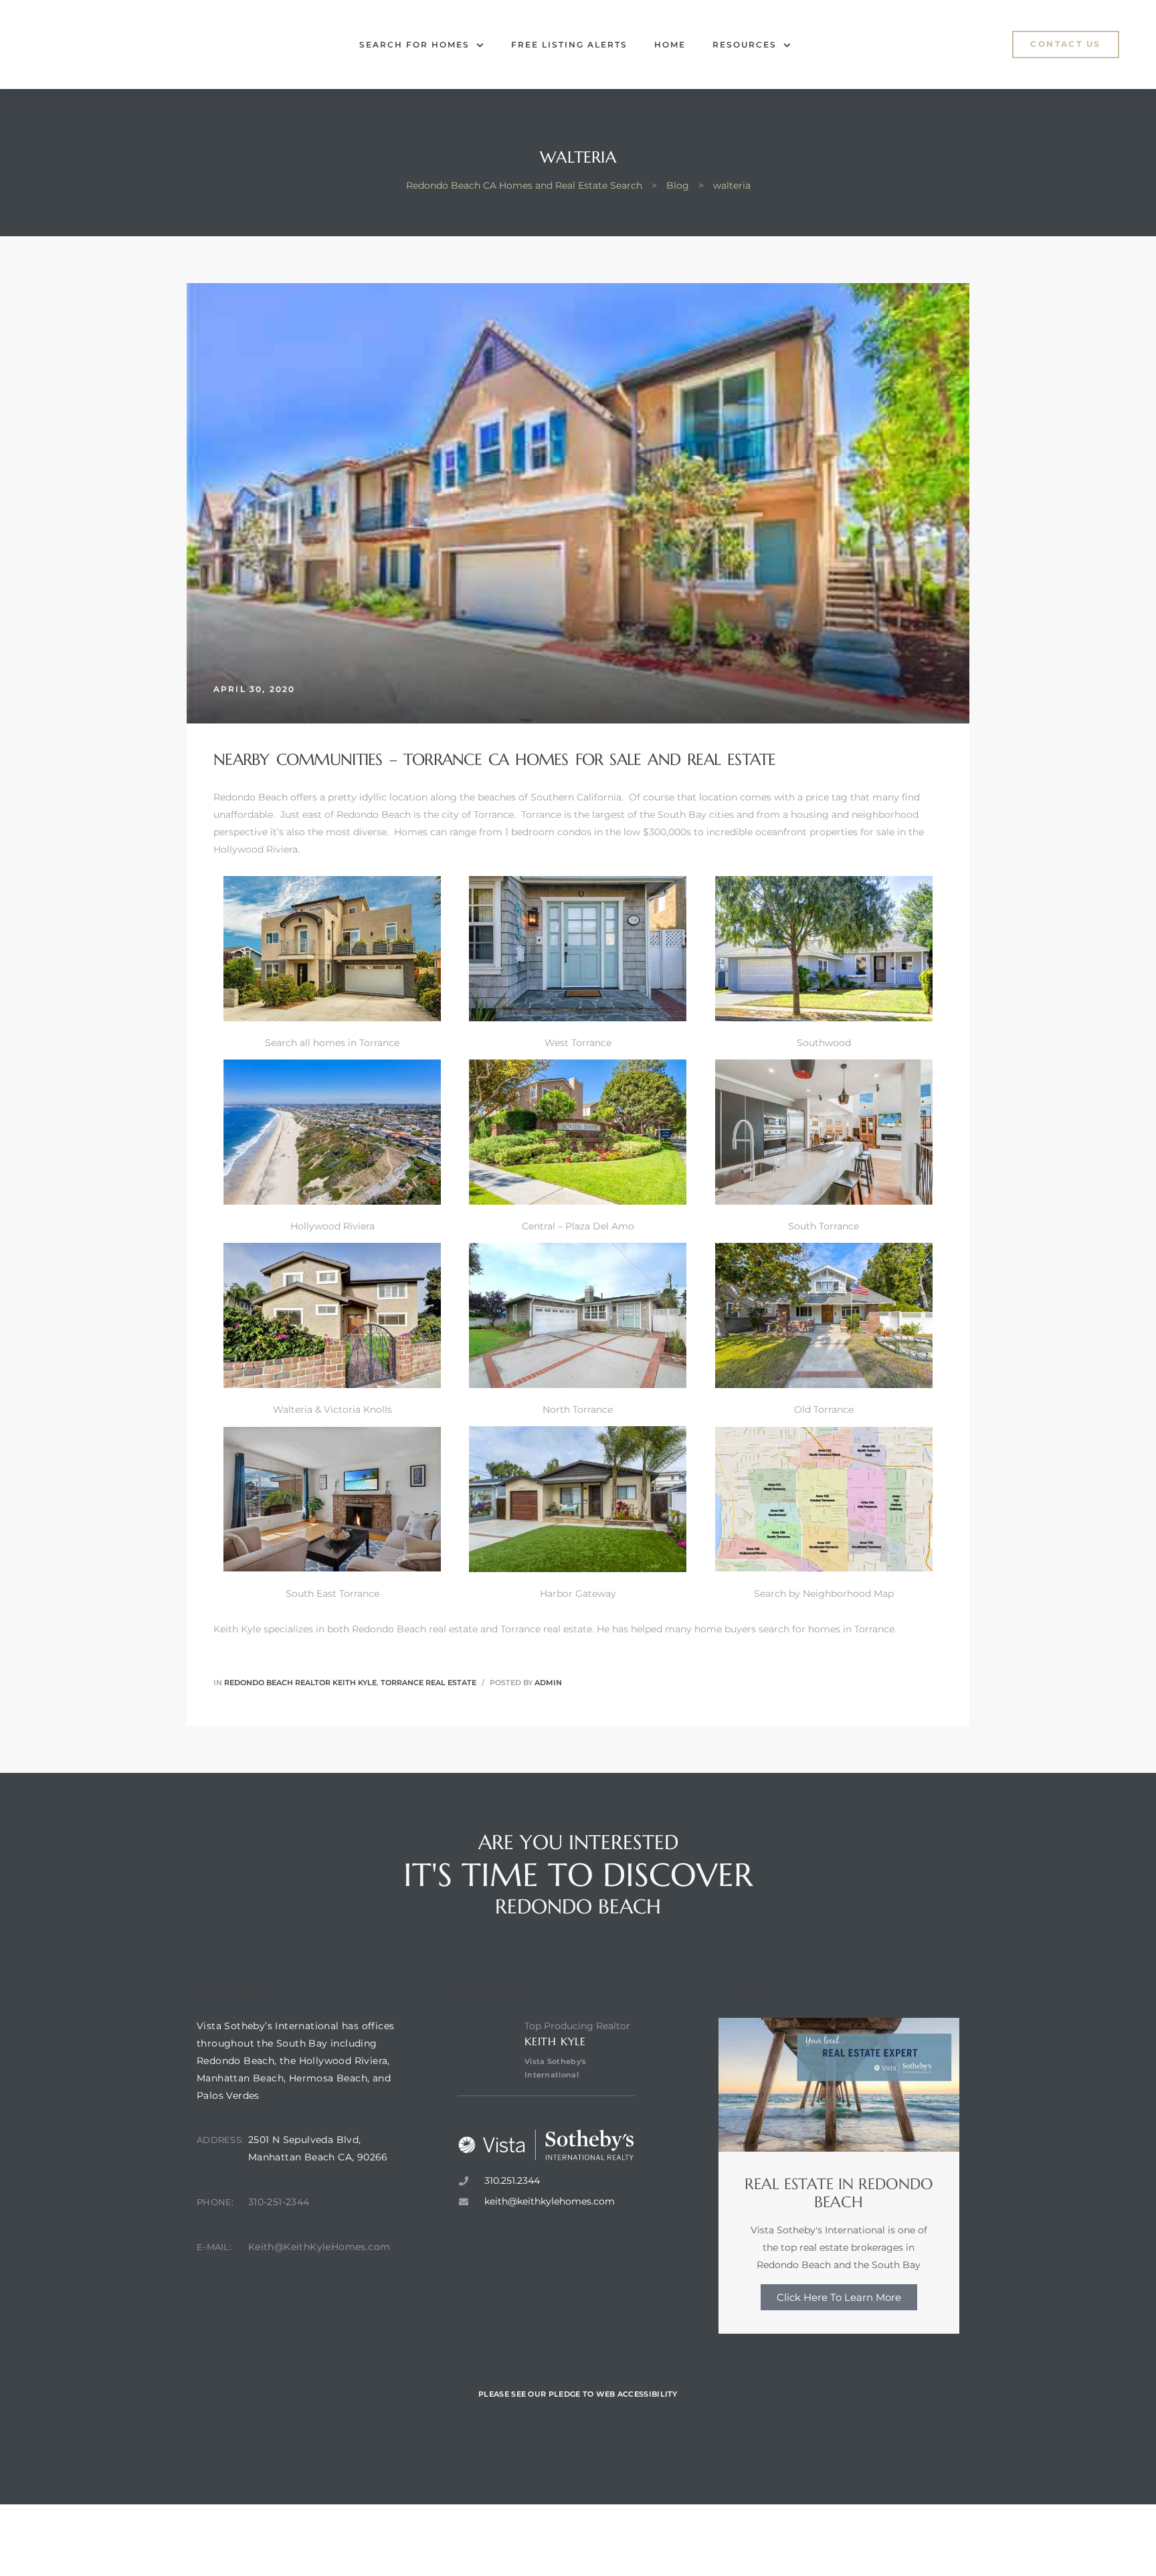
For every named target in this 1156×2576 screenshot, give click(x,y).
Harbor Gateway (578, 1594)
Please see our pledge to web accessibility (578, 2394)
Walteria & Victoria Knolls (332, 1409)
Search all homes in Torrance (332, 1043)
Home (670, 45)
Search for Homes (414, 45)
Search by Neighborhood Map (824, 1594)
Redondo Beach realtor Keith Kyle (300, 1683)
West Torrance (578, 1043)
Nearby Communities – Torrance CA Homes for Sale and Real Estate (495, 760)
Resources (745, 45)
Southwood (824, 1043)
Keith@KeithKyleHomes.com (319, 2247)
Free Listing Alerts (569, 45)
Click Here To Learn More (839, 2297)
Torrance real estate (546, 1629)
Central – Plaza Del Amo (578, 1226)
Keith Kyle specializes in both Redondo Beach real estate (346, 1629)
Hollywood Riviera (332, 1226)
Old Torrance (824, 1409)
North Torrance (578, 1409)
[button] (1065, 44)
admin (548, 1683)
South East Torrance (332, 1594)
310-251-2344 (279, 2202)
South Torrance (824, 1226)
